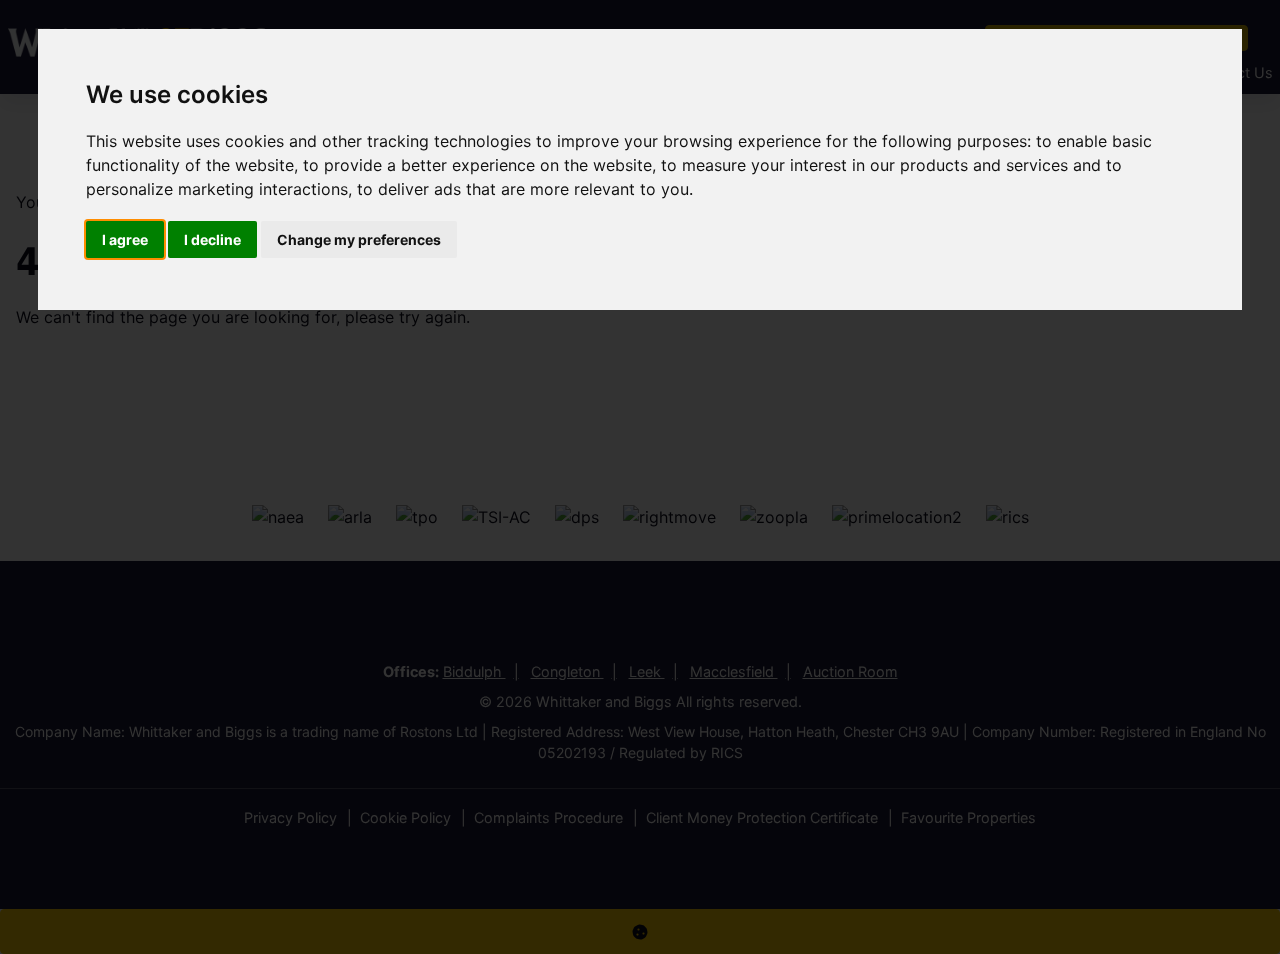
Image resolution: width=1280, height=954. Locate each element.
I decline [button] (212, 239)
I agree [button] (125, 239)
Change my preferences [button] (359, 239)
